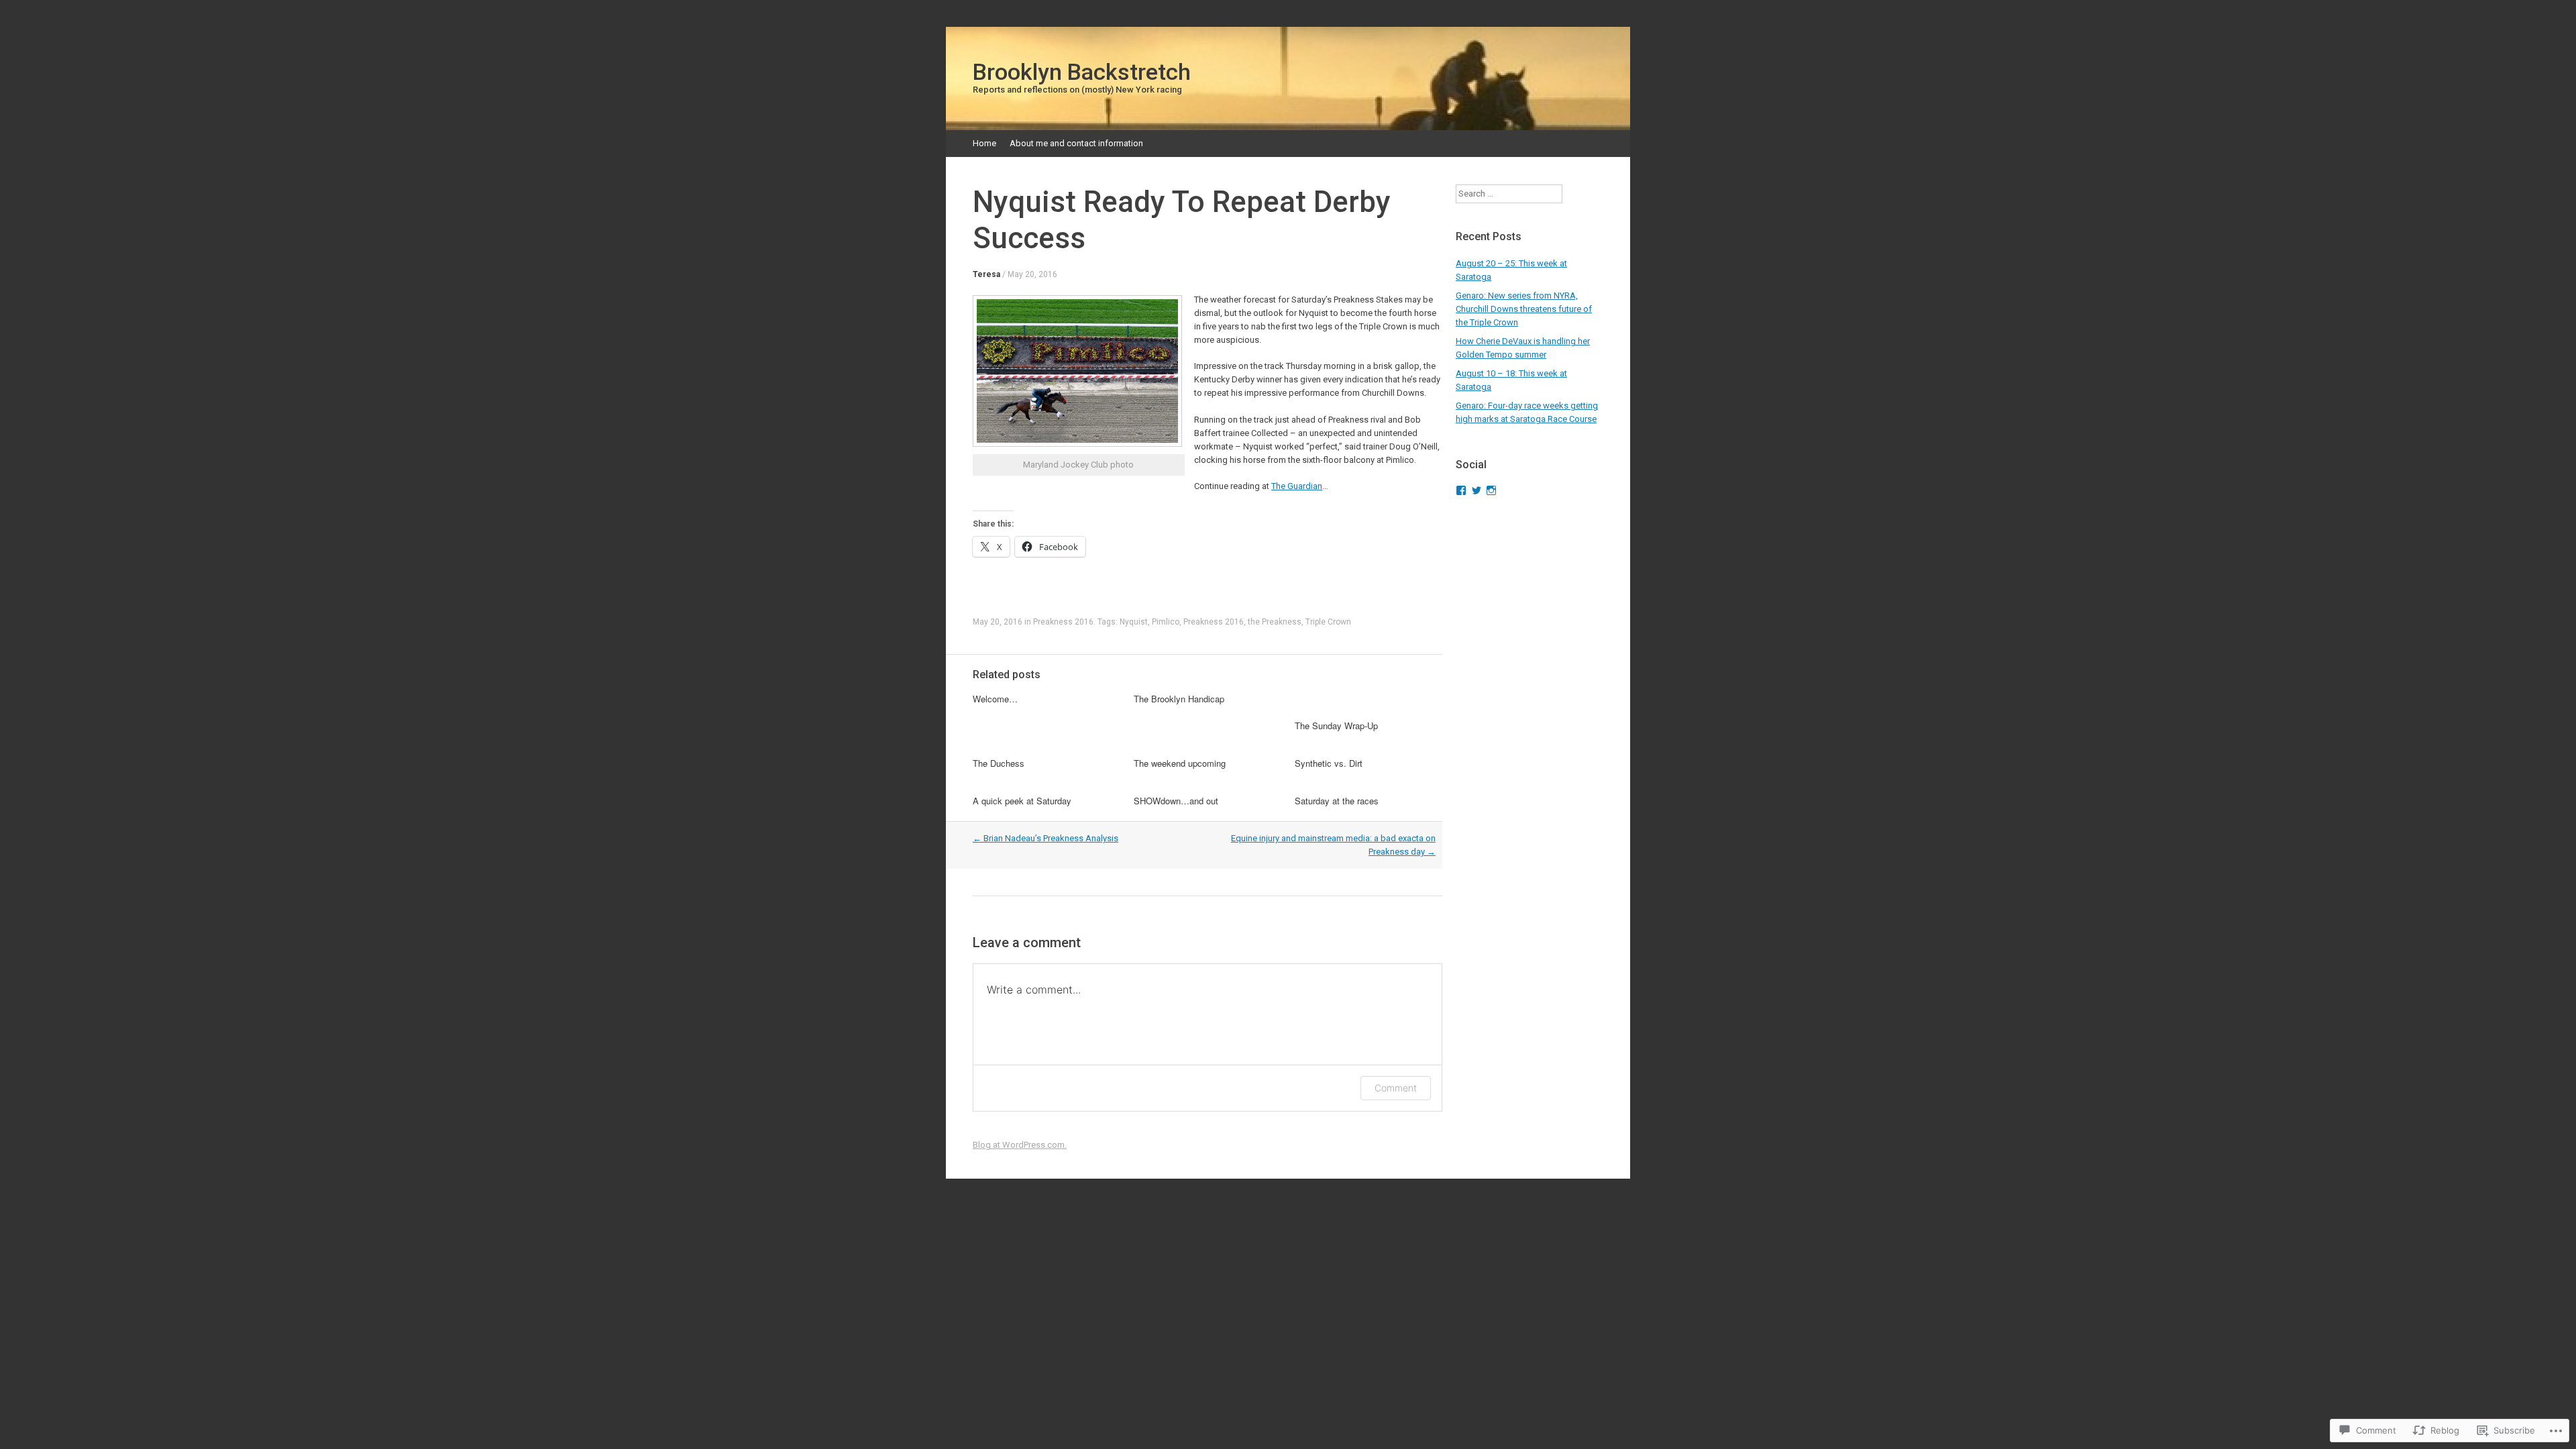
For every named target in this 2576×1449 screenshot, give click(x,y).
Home (984, 143)
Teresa (986, 274)
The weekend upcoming (1180, 763)
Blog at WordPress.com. (1020, 1145)
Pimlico (1166, 622)
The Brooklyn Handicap (1179, 699)
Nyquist (1134, 622)
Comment (1396, 1088)
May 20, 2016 (1032, 274)
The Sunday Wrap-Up (1336, 726)
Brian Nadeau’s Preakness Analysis (1045, 838)
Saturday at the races (1337, 801)
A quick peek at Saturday (1022, 801)
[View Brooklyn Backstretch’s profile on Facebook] (1461, 490)
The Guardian (1297, 486)
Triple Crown (1328, 622)
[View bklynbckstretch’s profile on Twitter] (1477, 490)
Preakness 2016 (1063, 622)
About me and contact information (1076, 143)
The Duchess (999, 763)
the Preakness (1275, 622)
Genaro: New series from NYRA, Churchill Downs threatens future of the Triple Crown (1524, 309)
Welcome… (995, 699)
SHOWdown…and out (1176, 801)
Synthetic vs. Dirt (1329, 763)
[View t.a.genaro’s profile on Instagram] (1491, 490)
